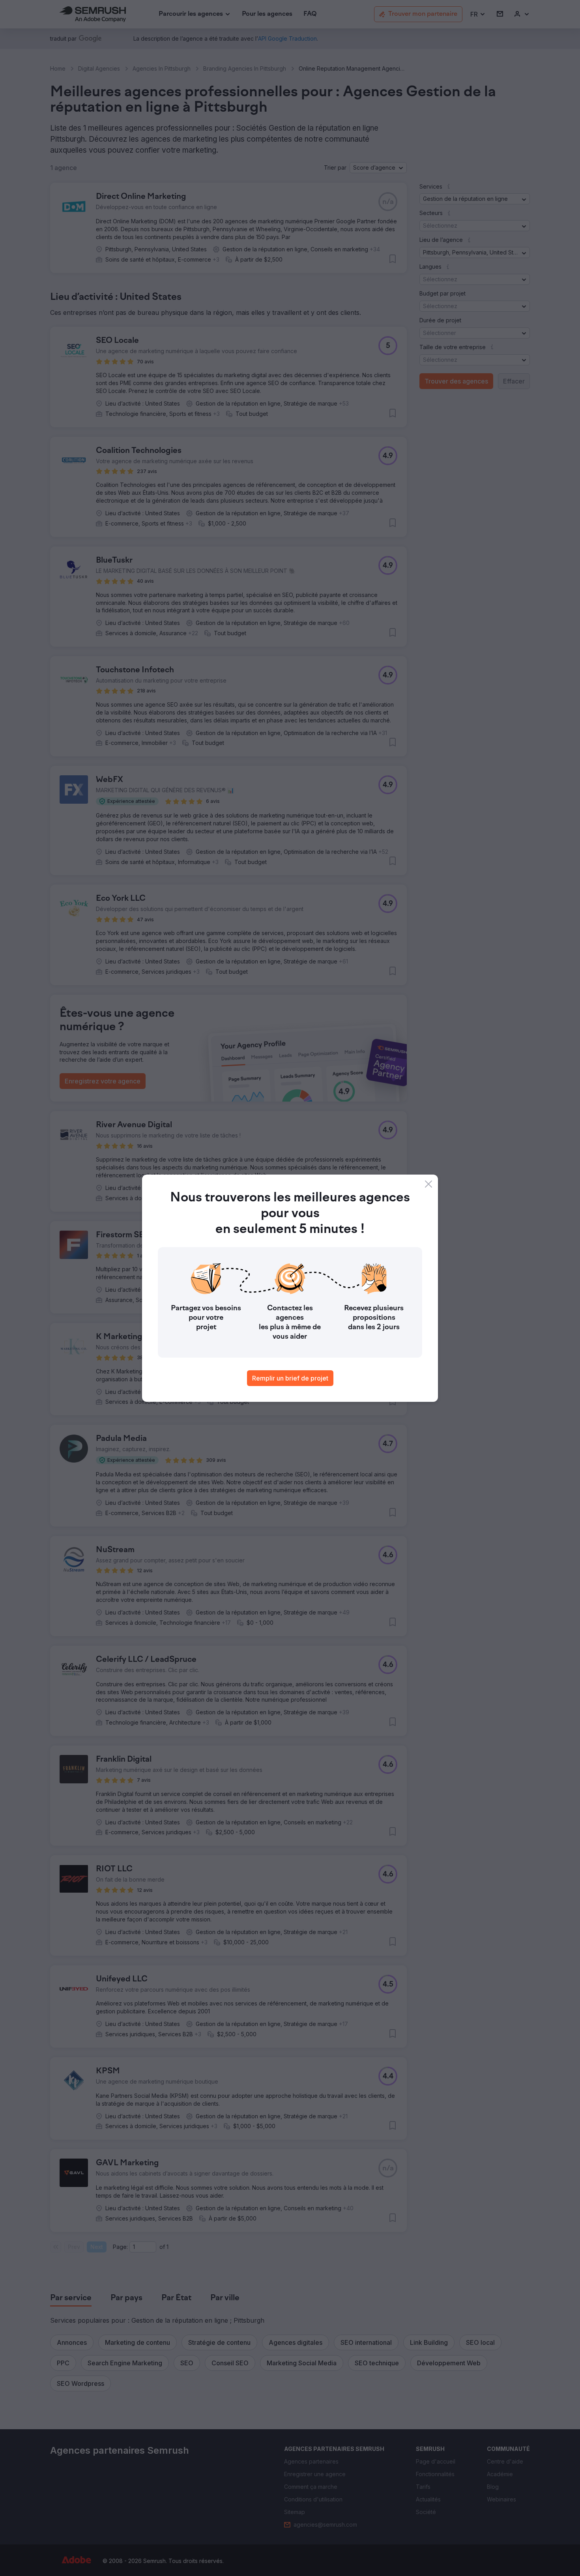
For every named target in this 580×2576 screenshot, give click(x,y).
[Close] (428, 1184)
